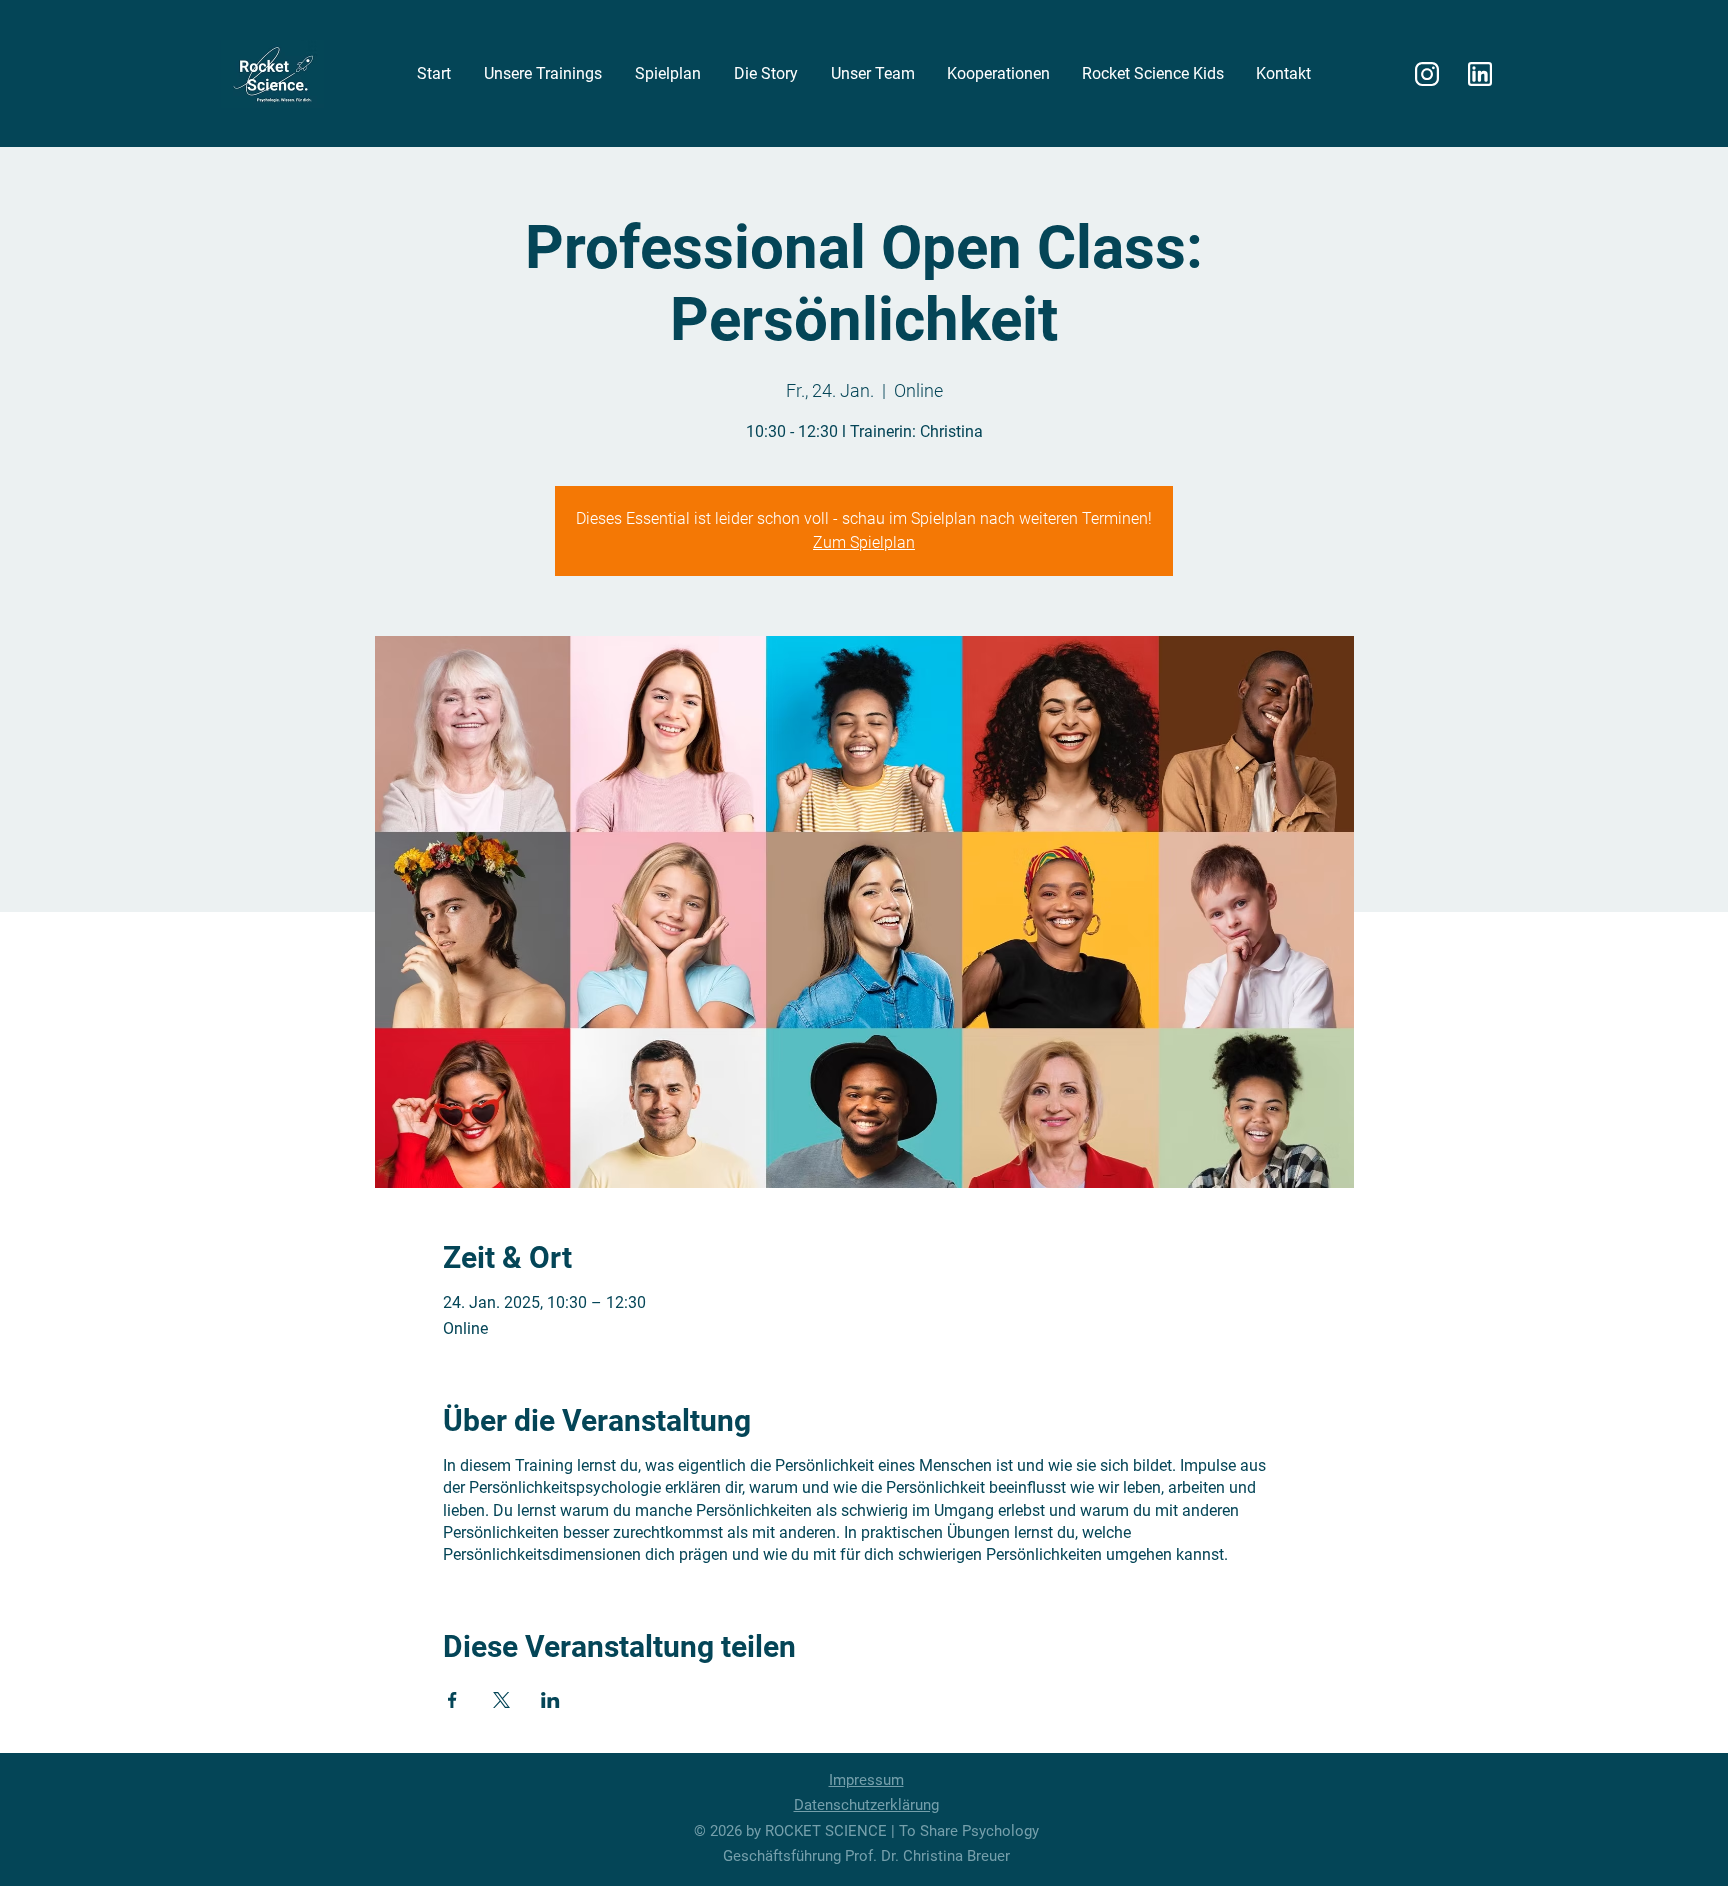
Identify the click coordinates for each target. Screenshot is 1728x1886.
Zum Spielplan (864, 542)
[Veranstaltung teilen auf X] (501, 1700)
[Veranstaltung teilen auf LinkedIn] (550, 1700)
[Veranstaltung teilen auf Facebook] (452, 1700)
